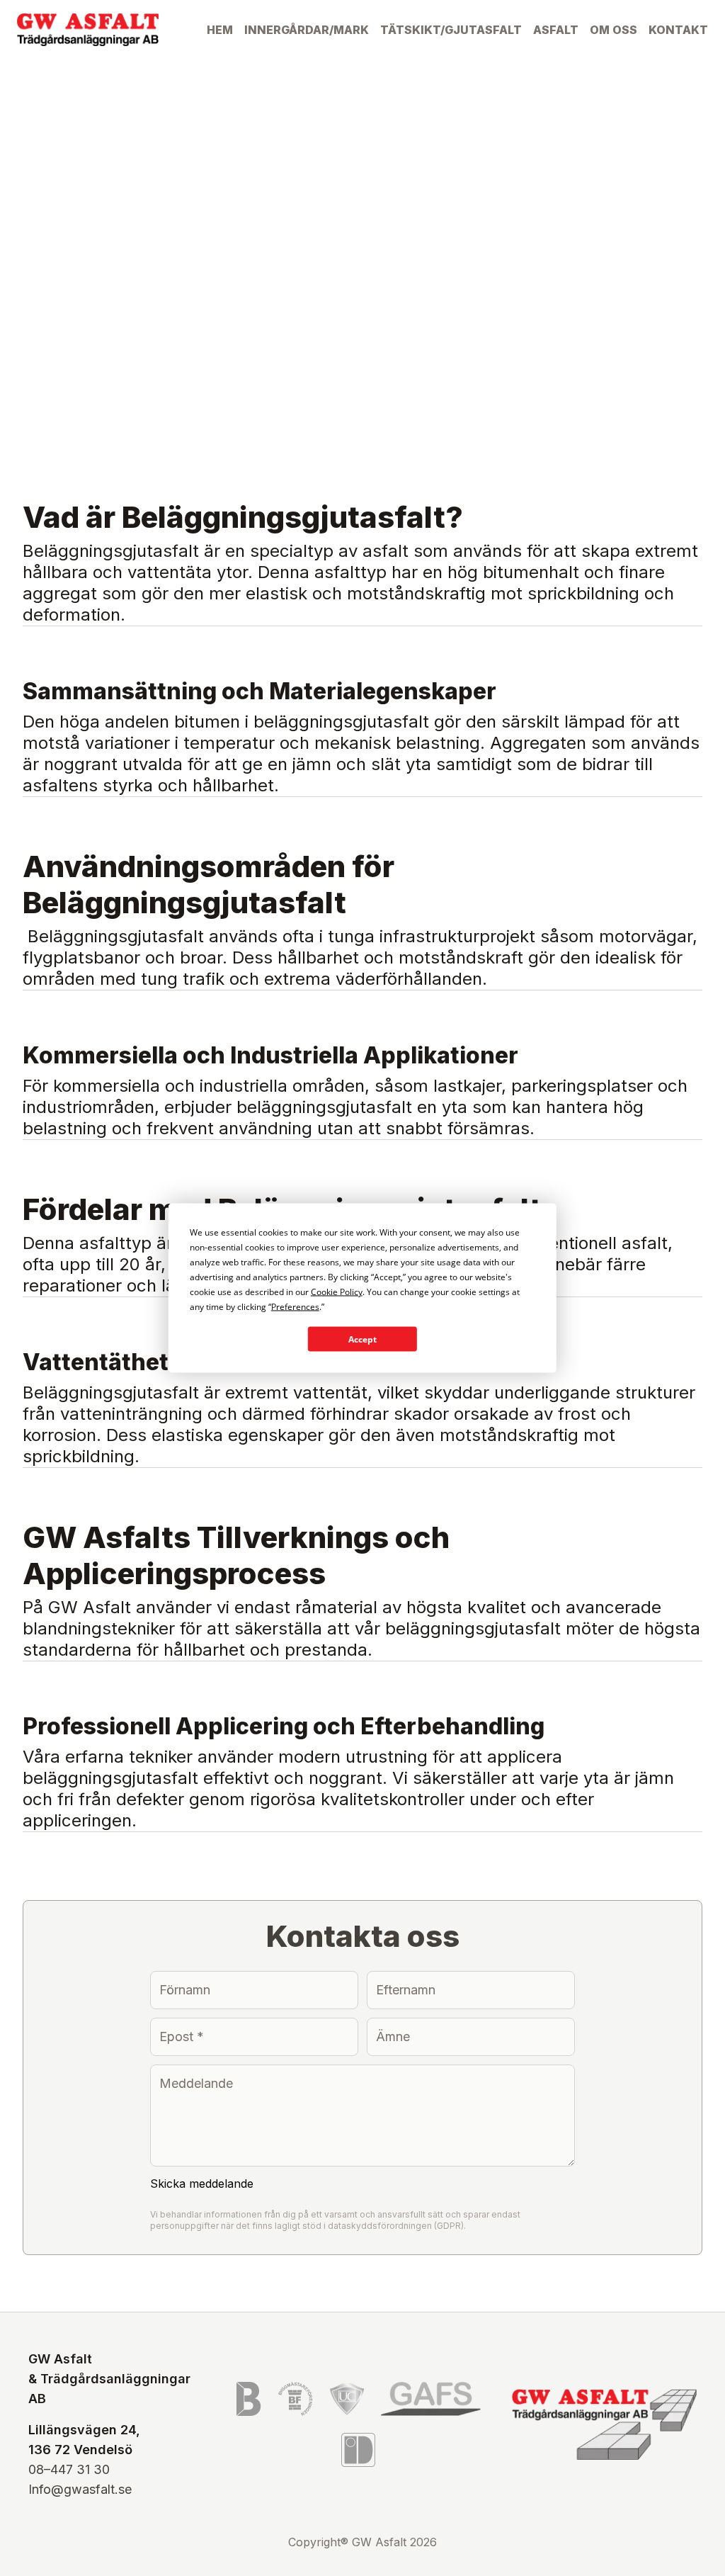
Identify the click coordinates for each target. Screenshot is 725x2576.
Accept (362, 1339)
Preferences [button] (295, 1307)
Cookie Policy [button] (337, 1292)
